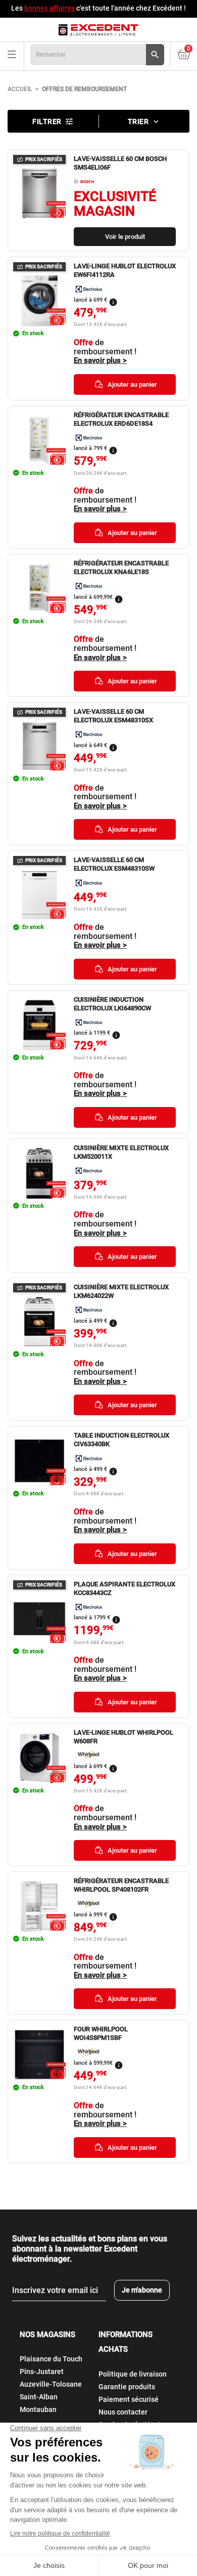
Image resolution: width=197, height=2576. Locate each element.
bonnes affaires (50, 8)
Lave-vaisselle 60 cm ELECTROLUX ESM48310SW (114, 864)
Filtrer (53, 121)
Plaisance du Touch (51, 2359)
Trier (144, 121)
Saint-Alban (39, 2397)
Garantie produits (127, 2387)
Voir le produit (125, 237)
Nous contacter (123, 2412)
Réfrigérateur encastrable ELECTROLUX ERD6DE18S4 (121, 419)
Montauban (38, 2409)
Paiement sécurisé (129, 2399)
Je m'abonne (142, 2290)
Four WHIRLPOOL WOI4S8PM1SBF (101, 2033)
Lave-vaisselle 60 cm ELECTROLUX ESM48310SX (113, 716)
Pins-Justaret (42, 2371)
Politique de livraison (133, 2374)
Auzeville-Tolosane (51, 2384)
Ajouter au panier (132, 384)
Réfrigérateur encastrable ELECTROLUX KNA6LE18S (121, 567)
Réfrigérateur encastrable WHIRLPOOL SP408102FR (121, 1885)
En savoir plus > (100, 361)
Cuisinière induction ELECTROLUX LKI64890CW (112, 1004)
